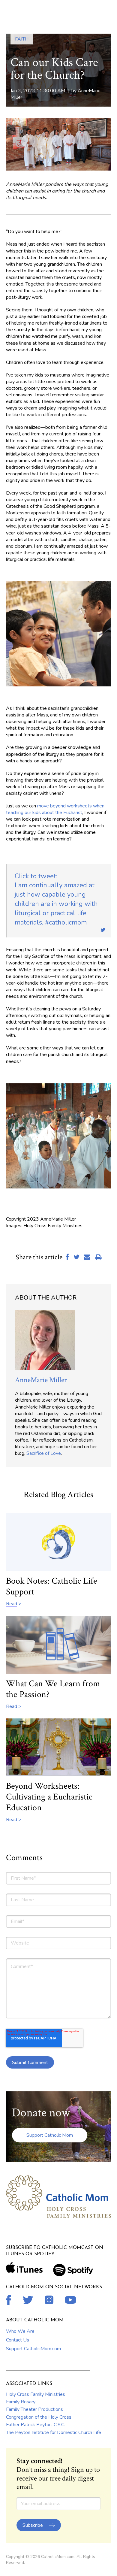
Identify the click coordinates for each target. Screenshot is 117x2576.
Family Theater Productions (34, 2409)
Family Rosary (21, 2402)
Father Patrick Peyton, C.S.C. (36, 2425)
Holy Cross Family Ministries (36, 2394)
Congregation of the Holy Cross (39, 2417)
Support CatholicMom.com (33, 2349)
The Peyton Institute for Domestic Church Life (54, 2432)
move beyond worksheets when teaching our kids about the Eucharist (55, 809)
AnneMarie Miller (41, 1380)
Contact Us (18, 2340)
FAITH (22, 39)
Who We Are (20, 2331)
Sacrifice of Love (44, 1453)
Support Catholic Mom (50, 2135)
